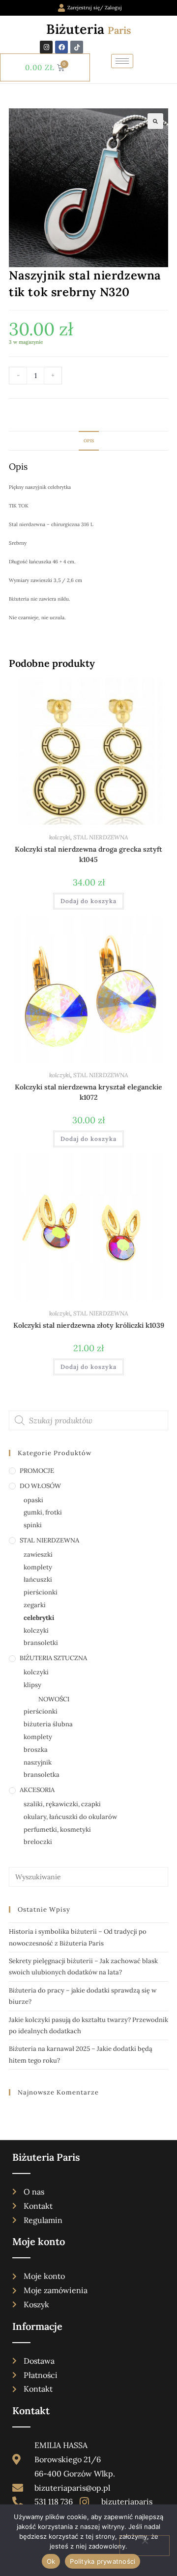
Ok (51, 2561)
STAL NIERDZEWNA (101, 837)
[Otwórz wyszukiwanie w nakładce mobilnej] (88, 1420)
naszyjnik (38, 1762)
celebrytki (39, 1618)
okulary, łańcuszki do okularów (70, 1817)
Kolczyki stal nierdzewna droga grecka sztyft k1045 (88, 854)
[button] (155, 121)
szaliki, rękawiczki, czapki (62, 1804)
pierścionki (41, 1592)
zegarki (35, 1605)
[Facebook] (61, 47)
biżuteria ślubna (48, 1724)
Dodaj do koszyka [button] (88, 901)
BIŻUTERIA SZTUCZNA (53, 1658)
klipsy (32, 1685)
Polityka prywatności (103, 2561)
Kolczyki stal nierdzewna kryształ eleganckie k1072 (88, 1092)
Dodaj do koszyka (112, 377)
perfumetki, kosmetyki (57, 1830)
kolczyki (60, 837)
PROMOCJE (37, 1471)
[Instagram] (46, 47)
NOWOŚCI (54, 1699)
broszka (36, 1750)
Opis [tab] (89, 441)
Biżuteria (89, 29)
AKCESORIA (37, 1790)
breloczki (38, 1842)
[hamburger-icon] (122, 61)
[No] (145, 2546)
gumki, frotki (43, 1512)
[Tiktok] (77, 47)
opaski (33, 1500)
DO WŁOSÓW (40, 1486)
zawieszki (38, 1554)
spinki (33, 1525)
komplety (38, 1567)
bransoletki (41, 1643)
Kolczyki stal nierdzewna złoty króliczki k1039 (89, 1325)
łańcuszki (38, 1579)
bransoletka (42, 1775)
